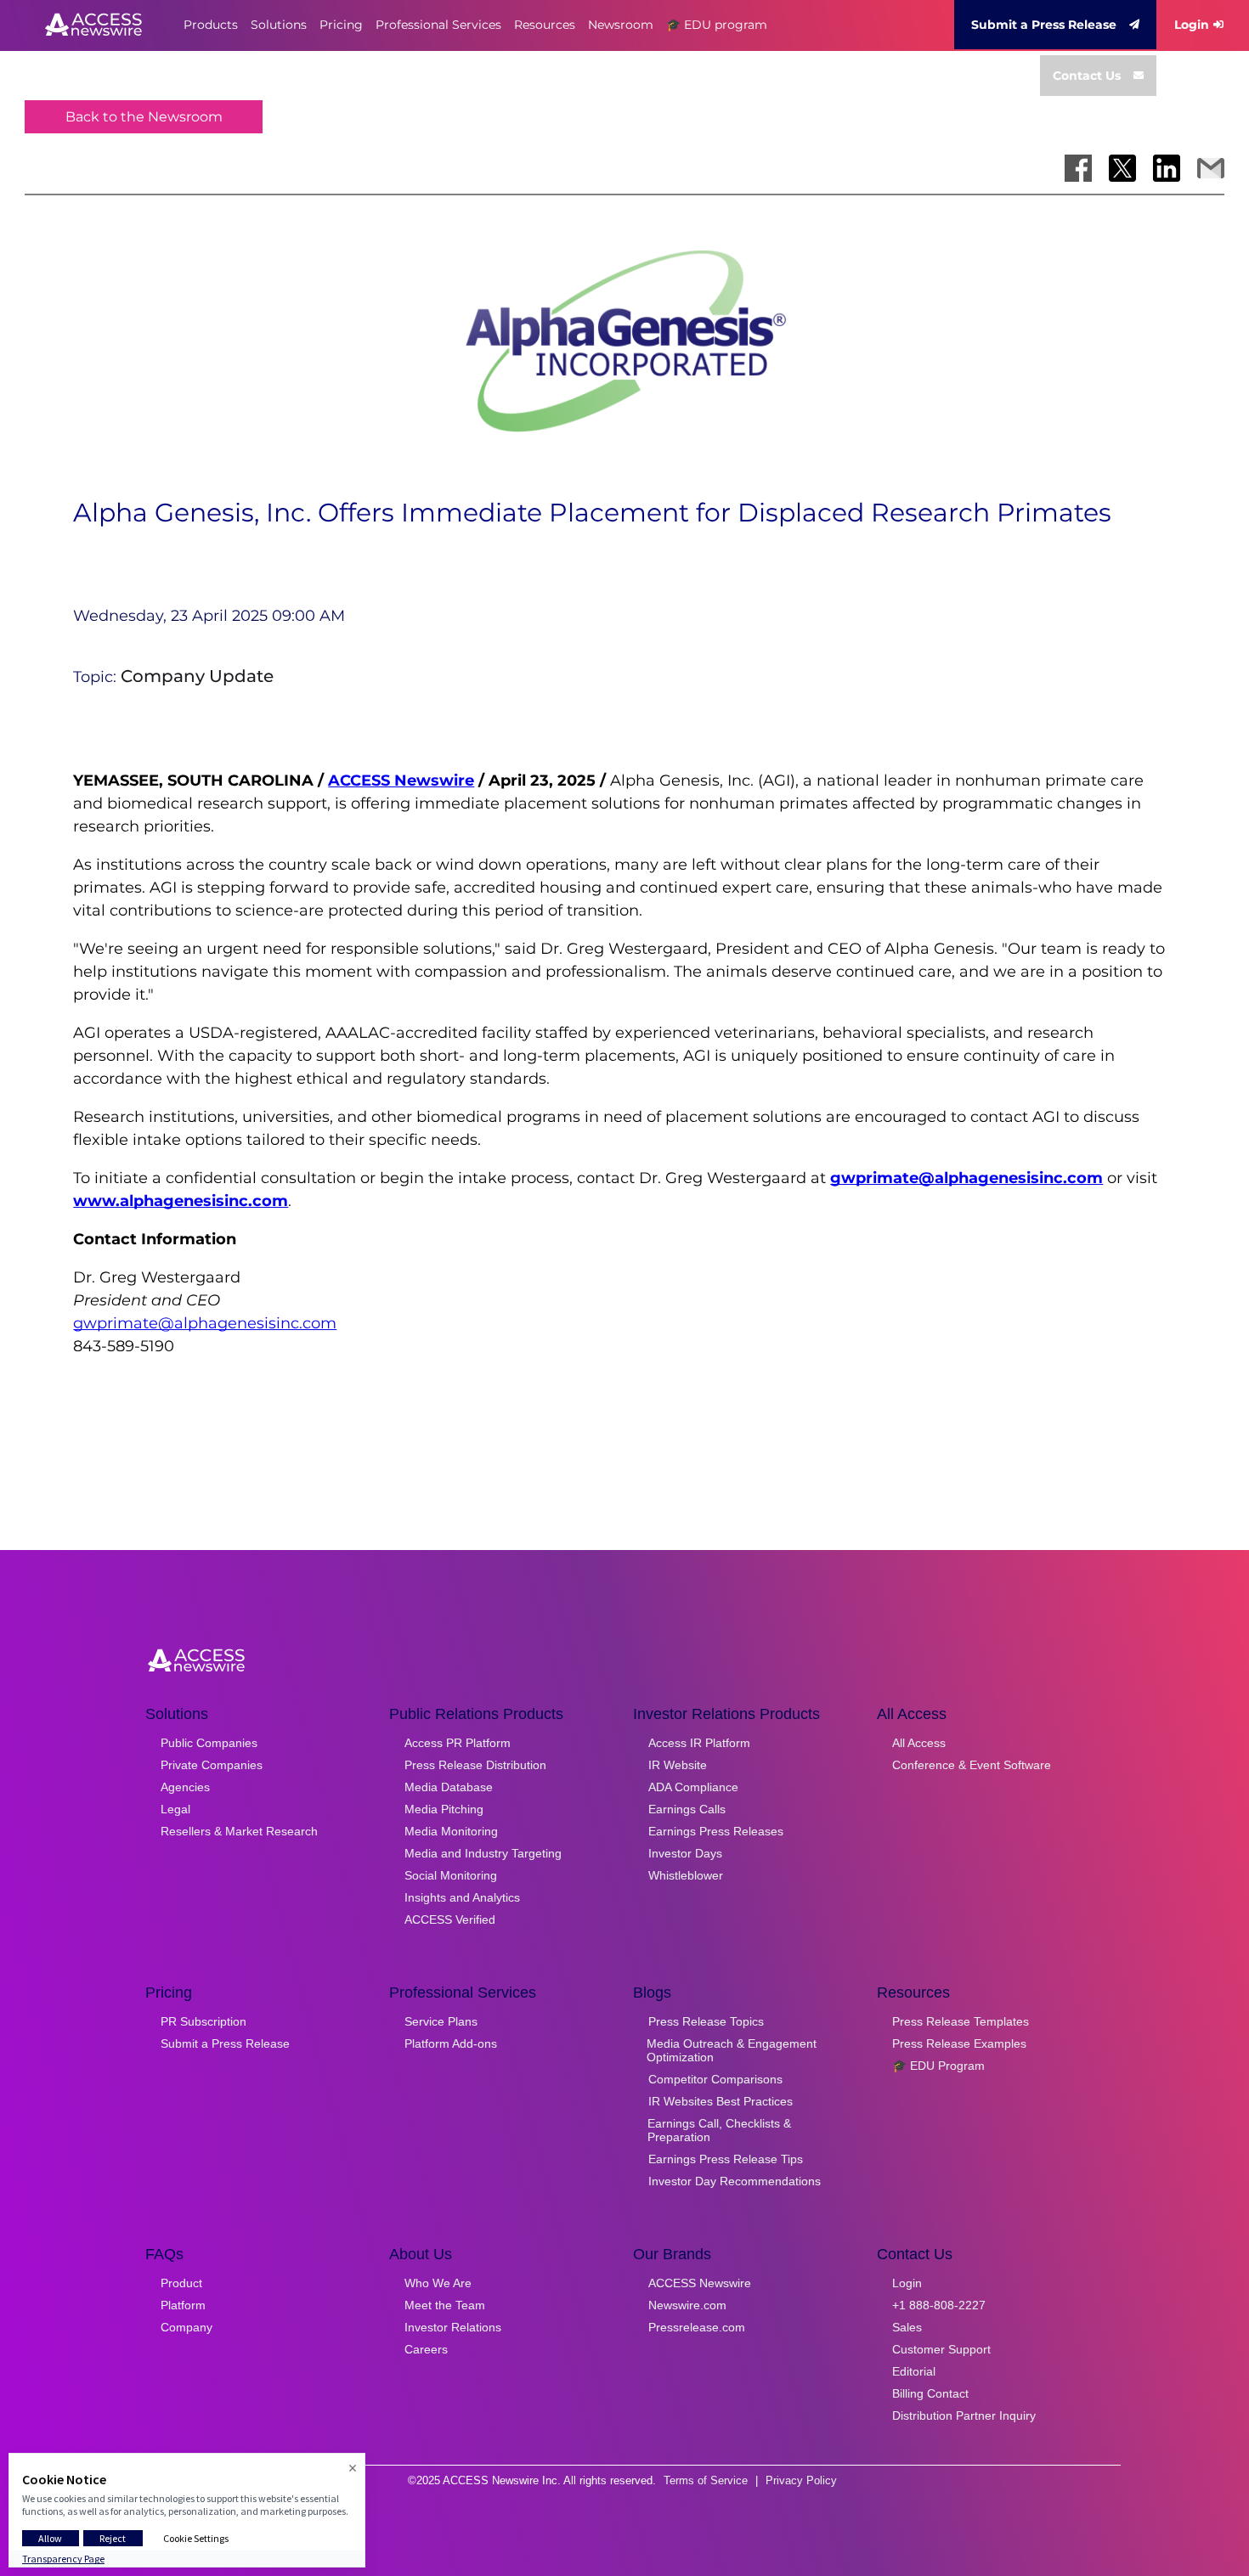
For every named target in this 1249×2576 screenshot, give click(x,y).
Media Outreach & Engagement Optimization (732, 2050)
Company (187, 2327)
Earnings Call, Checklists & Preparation (719, 2130)
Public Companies (209, 1743)
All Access (919, 1743)
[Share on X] (1122, 168)
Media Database (449, 1787)
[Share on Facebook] (1078, 168)
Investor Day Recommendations (735, 2181)
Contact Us (1087, 76)
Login (1192, 25)
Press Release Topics (706, 2021)
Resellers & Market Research (239, 1831)
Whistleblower (686, 1875)
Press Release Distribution (475, 1765)
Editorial (914, 2371)
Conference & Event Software (972, 1765)
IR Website (678, 1765)
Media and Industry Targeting (483, 1853)
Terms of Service (706, 2480)
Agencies (185, 1787)
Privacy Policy (801, 2480)
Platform (183, 2305)
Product (181, 2283)
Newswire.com (687, 2305)
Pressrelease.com (697, 2327)
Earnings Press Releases (716, 1831)
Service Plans (441, 2021)
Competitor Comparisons (715, 2079)
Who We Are (438, 2283)
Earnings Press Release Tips (726, 2159)
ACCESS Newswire (401, 781)
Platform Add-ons (451, 2043)
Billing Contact (930, 2393)
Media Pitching (444, 1809)
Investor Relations (453, 2327)
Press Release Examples (959, 2043)
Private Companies (212, 1765)
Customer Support (941, 2349)
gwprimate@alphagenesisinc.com (205, 1323)
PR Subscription (203, 2021)
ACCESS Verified (450, 1919)
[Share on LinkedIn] (1167, 168)
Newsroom (621, 25)
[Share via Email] (1211, 168)
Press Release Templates (961, 2021)
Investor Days (685, 1853)
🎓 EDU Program (938, 2066)
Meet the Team (445, 2305)
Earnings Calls (687, 1809)
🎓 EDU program (717, 25)
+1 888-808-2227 (939, 2305)
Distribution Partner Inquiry (964, 2415)
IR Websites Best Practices (721, 2101)
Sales (907, 2327)
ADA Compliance (693, 1787)
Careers (426, 2349)
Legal (175, 1809)
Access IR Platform (699, 1743)
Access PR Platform (458, 1743)
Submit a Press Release (1044, 25)
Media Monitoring (451, 1831)
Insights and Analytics (462, 1897)
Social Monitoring (451, 1875)
